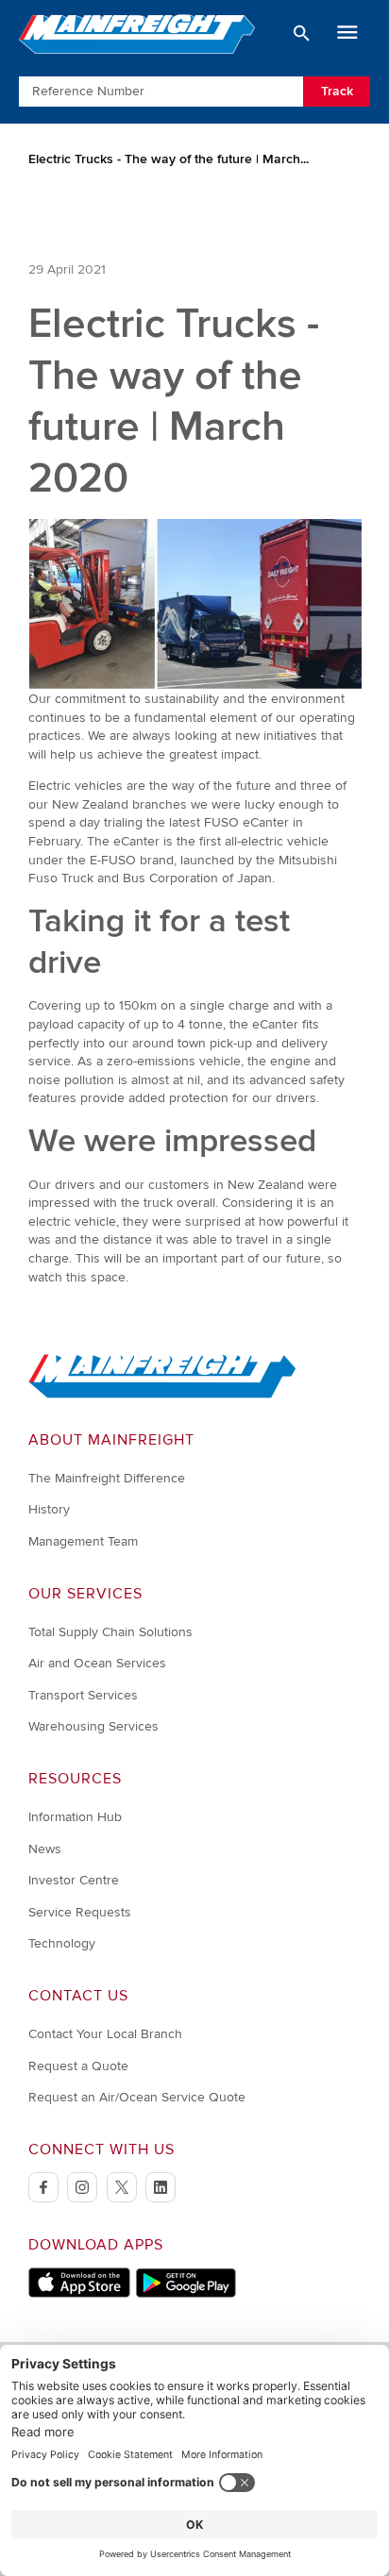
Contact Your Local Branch (105, 2034)
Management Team (83, 1541)
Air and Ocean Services (97, 1663)
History (49, 1509)
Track (337, 91)
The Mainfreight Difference (107, 1478)
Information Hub (75, 1817)
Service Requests (80, 1912)
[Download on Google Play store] (186, 2293)
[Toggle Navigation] (347, 33)
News (45, 1849)
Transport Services (83, 1695)
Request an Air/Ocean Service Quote (137, 2097)
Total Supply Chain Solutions (110, 1632)
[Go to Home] (162, 1394)
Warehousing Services (93, 1726)
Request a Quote (78, 2066)
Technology (62, 1943)
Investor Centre (74, 1880)
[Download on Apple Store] (79, 2293)
